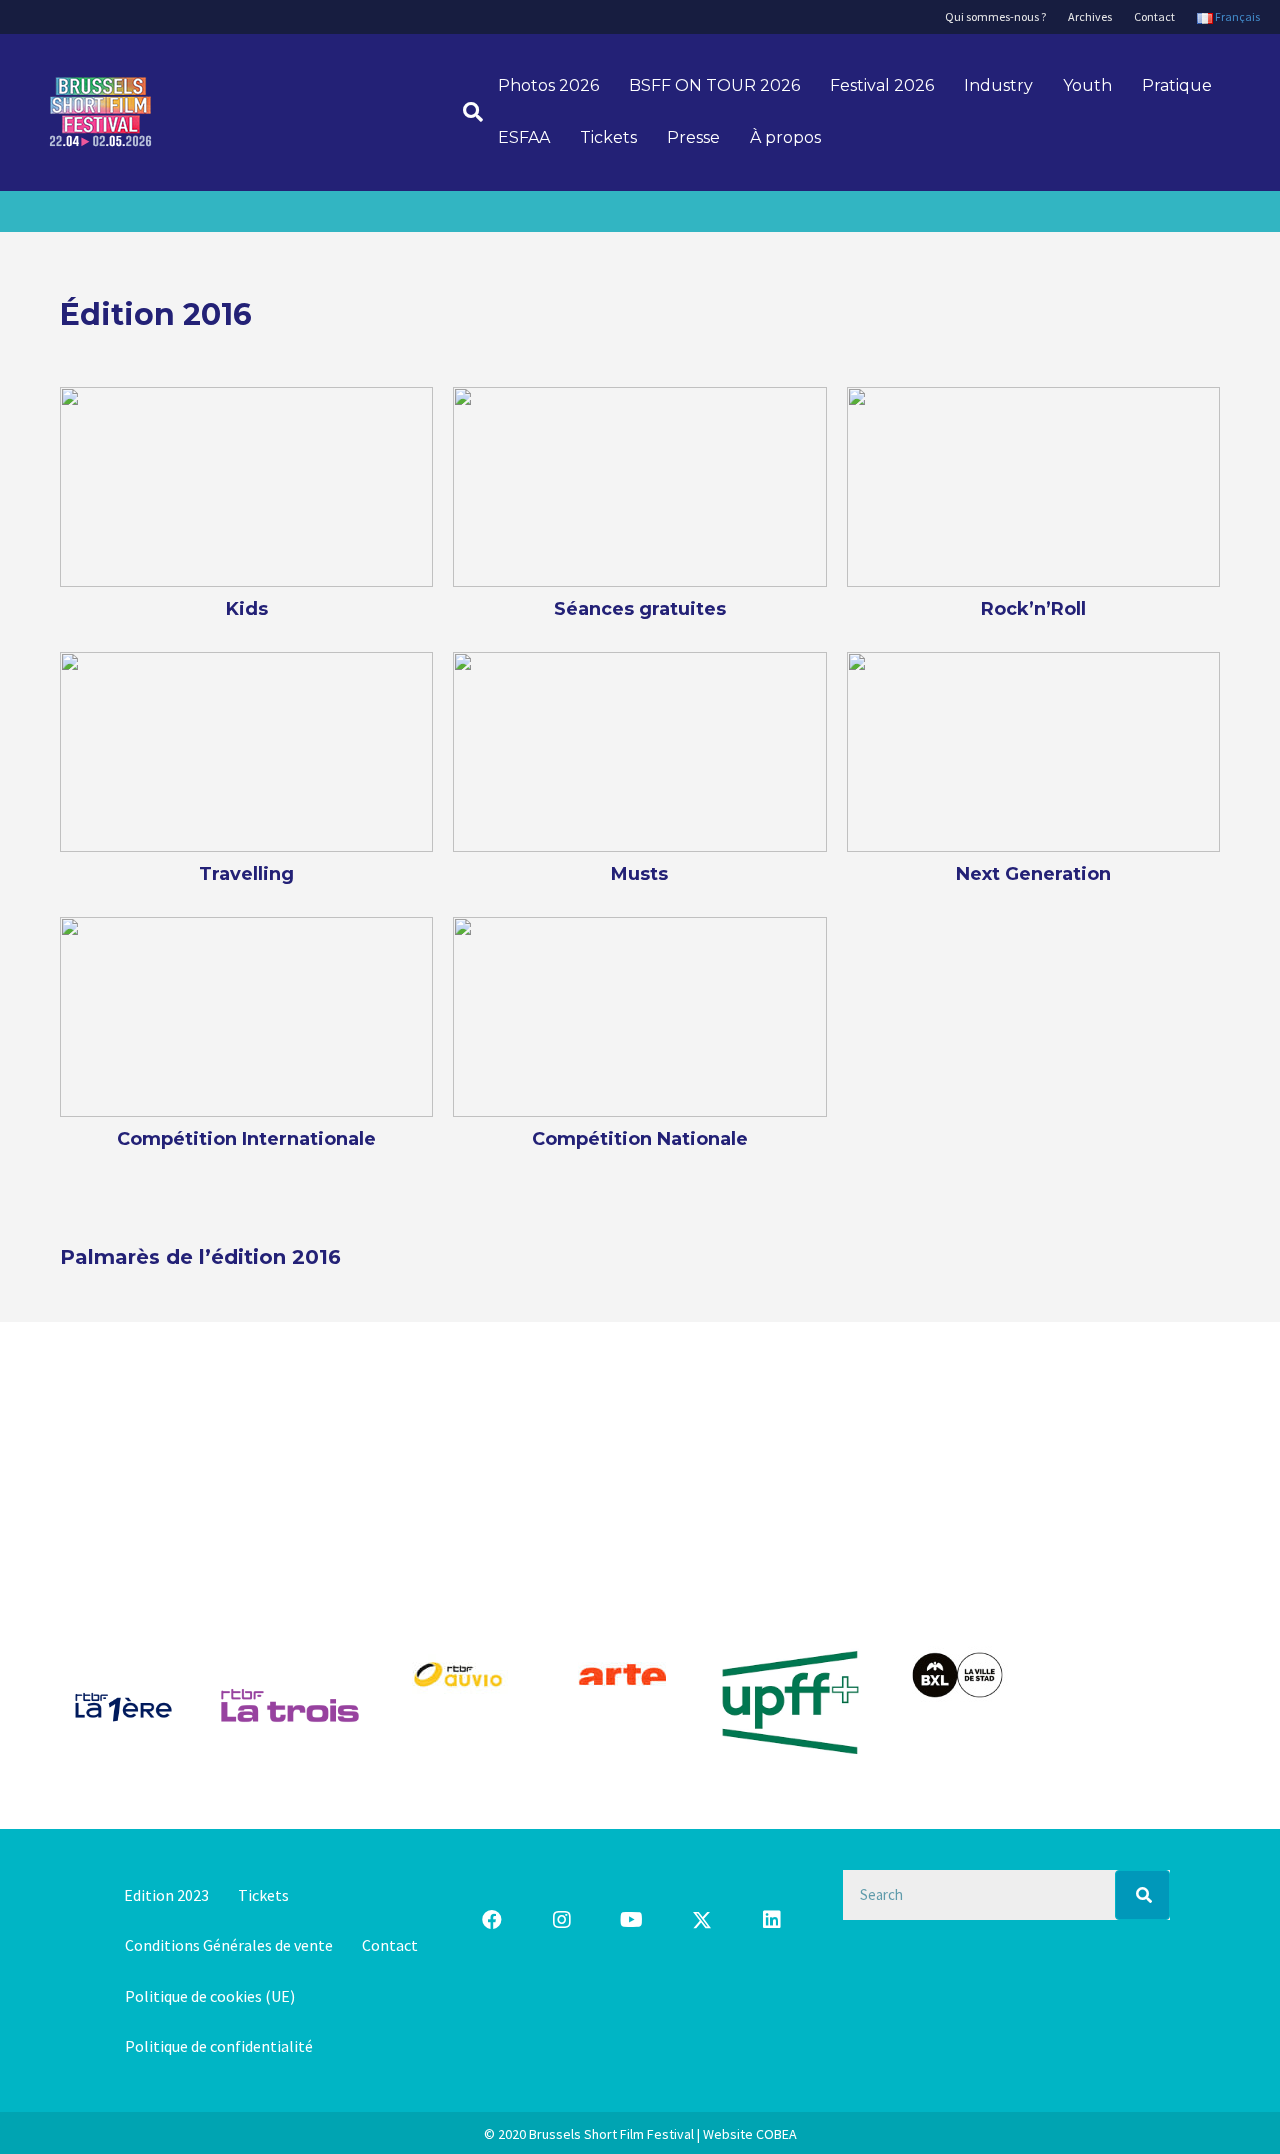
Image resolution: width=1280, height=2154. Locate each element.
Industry (998, 85)
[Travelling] (246, 750)
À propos (785, 137)
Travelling (246, 874)
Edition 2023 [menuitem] (166, 1895)
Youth (1087, 85)
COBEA (776, 2134)
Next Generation (1033, 874)
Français (1236, 16)
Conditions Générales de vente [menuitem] (229, 1945)
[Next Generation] (1033, 750)
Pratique (1177, 85)
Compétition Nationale (640, 1139)
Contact (1154, 16)
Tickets (608, 137)
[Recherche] (465, 112)
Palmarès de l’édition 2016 (200, 1257)
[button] (492, 1920)
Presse (693, 137)
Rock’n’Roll (1033, 609)
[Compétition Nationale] (639, 1015)
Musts (639, 874)
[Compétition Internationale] (246, 1015)
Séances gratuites (640, 609)
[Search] (1142, 1895)
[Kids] (246, 485)
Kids (247, 609)
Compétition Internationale (246, 1139)
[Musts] (639, 750)
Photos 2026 (548, 85)
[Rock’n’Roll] (1033, 485)
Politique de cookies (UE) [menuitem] (210, 1996)
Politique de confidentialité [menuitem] (219, 2046)
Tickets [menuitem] (263, 1895)
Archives (1090, 16)
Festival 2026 (882, 85)
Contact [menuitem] (390, 1945)
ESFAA (524, 137)
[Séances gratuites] (639, 485)
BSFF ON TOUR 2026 (714, 85)
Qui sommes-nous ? (995, 16)
